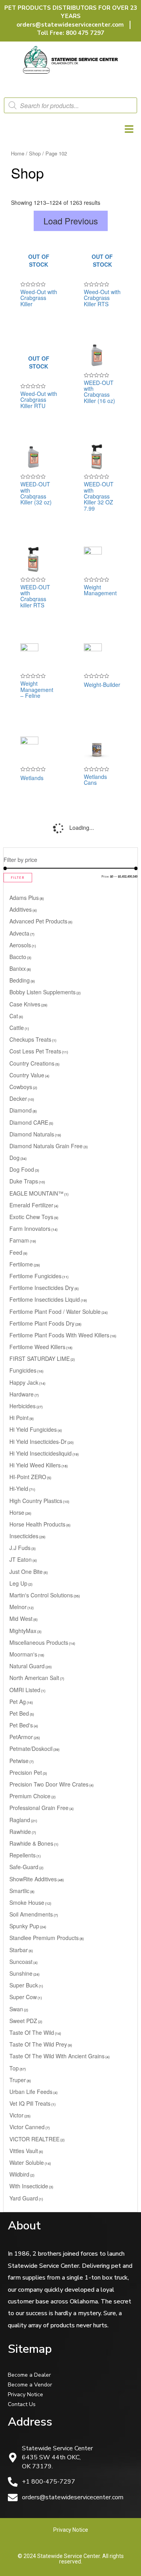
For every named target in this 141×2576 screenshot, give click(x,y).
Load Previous (71, 221)
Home (18, 153)
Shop (35, 153)
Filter (18, 878)
